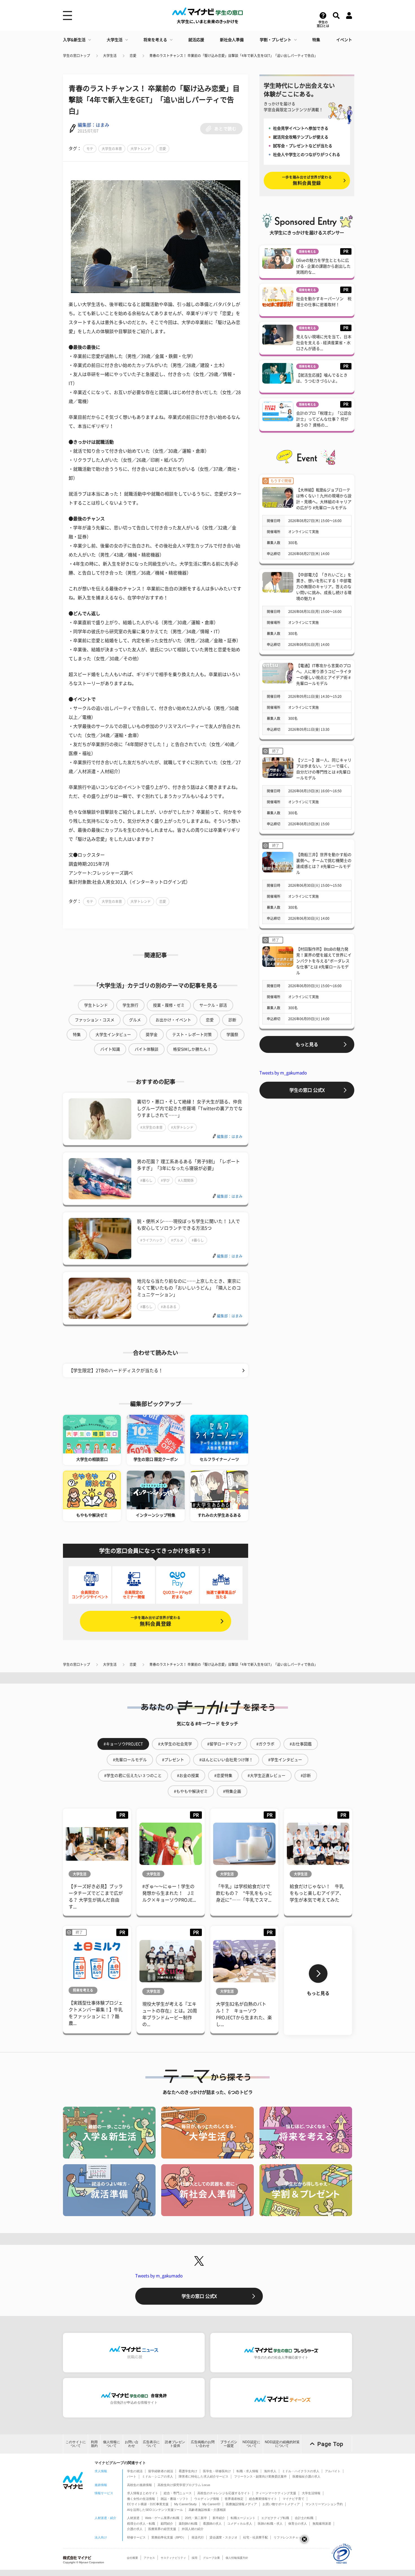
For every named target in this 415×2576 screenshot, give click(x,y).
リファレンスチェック (289, 2537)
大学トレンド (141, 149)
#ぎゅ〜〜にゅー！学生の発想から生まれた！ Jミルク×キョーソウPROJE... (169, 1893)
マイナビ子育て (293, 2499)
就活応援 (196, 40)
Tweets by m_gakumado (283, 1073)
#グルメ (177, 1240)
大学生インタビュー (113, 1035)
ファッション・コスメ (95, 1020)
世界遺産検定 (234, 2499)
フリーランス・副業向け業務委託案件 (260, 2476)
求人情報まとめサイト (143, 2493)
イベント (344, 40)
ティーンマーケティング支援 (276, 2493)
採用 (195, 2558)
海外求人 (270, 2471)
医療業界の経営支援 (162, 2529)
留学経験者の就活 (161, 2471)
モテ (90, 149)
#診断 (306, 1776)
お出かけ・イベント (173, 1020)
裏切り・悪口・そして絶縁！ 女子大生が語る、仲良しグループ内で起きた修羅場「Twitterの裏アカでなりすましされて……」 (190, 1108)
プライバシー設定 (229, 2444)
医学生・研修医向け (217, 2471)
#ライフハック (151, 1240)
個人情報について (112, 2444)
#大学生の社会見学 (175, 1744)
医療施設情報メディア (241, 2504)
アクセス (149, 2558)
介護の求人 (135, 2529)
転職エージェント (243, 2518)
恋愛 (133, 56)
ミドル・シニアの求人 (158, 2476)
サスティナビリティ (173, 2558)
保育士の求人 (298, 2524)
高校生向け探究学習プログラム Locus (184, 2485)
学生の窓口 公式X (307, 1090)
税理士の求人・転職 (141, 2524)
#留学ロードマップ (224, 1744)
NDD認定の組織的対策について (282, 2444)
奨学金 (152, 1035)
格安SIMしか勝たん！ (192, 1049)
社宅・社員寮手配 (255, 2537)
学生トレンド (96, 1005)
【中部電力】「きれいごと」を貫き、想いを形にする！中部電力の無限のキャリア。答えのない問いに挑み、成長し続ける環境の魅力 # (324, 587)
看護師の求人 (212, 2524)
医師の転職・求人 (270, 2524)
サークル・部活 (213, 1005)
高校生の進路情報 (139, 2485)
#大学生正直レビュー (267, 1776)
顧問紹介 (167, 2524)
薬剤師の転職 (188, 2524)
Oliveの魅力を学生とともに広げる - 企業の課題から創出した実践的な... (323, 266)
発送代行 (198, 2537)
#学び (165, 1180)
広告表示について (151, 2444)
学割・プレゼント (276, 40)
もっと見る (307, 1044)
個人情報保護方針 (237, 2558)
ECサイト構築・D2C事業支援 (148, 2504)
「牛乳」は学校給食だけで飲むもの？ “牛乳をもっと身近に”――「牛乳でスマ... (244, 1893)
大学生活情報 (311, 2493)
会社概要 (132, 2558)
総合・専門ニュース (178, 2493)
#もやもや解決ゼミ (191, 1791)
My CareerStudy (185, 2504)
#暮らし (146, 1180)
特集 (316, 40)
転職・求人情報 (247, 2471)
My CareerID (211, 2504)
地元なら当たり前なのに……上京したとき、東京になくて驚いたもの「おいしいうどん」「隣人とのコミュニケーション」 (189, 1288)
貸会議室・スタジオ (223, 2537)
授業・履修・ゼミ (169, 1005)
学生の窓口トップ (77, 56)
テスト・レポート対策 (192, 1035)
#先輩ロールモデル (130, 1760)
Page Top (330, 2444)
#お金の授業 (188, 1776)
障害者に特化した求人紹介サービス (204, 2476)
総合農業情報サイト (263, 2499)
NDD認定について (251, 2444)
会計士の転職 (304, 2518)
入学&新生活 (74, 40)
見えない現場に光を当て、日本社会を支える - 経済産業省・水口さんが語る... (324, 343)
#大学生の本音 (151, 1127)
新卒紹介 (219, 2518)
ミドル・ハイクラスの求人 (301, 2471)
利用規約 (94, 2444)
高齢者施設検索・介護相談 (207, 2510)
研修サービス (136, 2537)
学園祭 (232, 1035)
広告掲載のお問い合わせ (203, 2444)
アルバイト (333, 2471)
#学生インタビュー (285, 1760)
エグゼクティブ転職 (275, 2518)
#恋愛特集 (223, 1776)
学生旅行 (130, 1005)
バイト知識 (110, 1049)
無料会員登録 (156, 1621)
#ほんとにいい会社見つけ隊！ (226, 1760)
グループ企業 (211, 2558)
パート (132, 2476)
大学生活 (115, 40)
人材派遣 (133, 2518)
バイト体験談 (147, 1049)
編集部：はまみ (93, 125)
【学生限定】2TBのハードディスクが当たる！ (116, 1371)
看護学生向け (188, 2471)
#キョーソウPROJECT (123, 1744)
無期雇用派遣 (322, 2524)
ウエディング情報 (207, 2499)
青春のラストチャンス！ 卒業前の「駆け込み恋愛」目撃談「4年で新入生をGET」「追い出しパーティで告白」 (233, 56)
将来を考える (155, 40)
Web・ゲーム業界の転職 (162, 2518)
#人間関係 (186, 1180)
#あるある (169, 1307)
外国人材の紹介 (193, 2529)
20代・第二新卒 (196, 2518)
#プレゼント (173, 1760)
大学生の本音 (112, 149)
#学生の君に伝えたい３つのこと (133, 1776)
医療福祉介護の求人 (306, 2476)
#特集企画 (232, 1791)
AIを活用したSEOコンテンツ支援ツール (155, 2510)
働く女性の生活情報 (141, 2499)
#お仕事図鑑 (301, 1744)
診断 (232, 1020)
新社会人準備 (232, 40)
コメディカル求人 (240, 2524)
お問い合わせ (132, 2444)
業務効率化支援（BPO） (169, 2537)
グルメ (135, 1020)
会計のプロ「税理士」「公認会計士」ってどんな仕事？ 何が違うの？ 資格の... (324, 419)
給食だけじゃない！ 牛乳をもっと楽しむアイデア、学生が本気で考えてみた (317, 1893)
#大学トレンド (182, 1127)
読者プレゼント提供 (175, 2444)
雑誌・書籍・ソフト (175, 2499)
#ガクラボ (265, 1744)
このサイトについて (76, 2444)
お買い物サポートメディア (281, 2504)
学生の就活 (135, 2471)
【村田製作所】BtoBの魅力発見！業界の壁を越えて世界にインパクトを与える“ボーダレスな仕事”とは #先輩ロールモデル (324, 961)
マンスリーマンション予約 (324, 2504)
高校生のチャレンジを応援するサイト (224, 2493)
